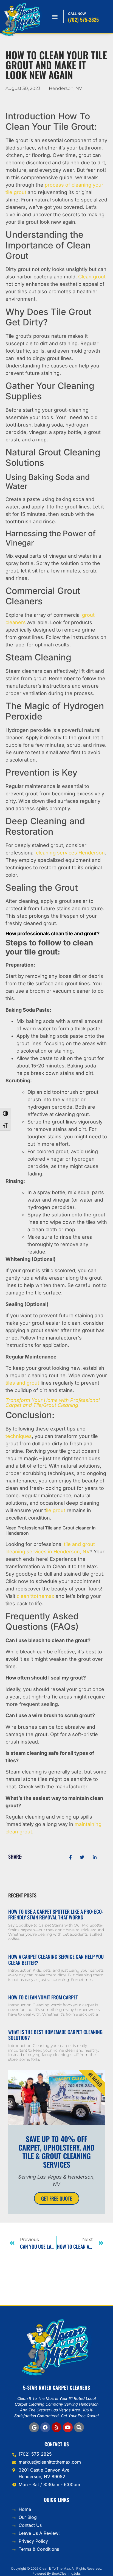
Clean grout (92, 277)
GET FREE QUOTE (57, 2198)
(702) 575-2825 (83, 20)
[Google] (34, 2427)
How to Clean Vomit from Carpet (43, 1997)
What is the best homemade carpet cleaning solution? (55, 2035)
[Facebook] (45, 2427)
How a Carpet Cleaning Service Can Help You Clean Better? (56, 1960)
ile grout (56, 1510)
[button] (55, 17)
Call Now (77, 14)
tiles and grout (22, 1383)
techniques (19, 1436)
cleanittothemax (36, 1596)
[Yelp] (56, 2427)
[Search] (79, 2427)
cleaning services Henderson (70, 853)
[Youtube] (68, 2427)
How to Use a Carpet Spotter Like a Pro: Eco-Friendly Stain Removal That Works (56, 1914)
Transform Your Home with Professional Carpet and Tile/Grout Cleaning (53, 1403)
